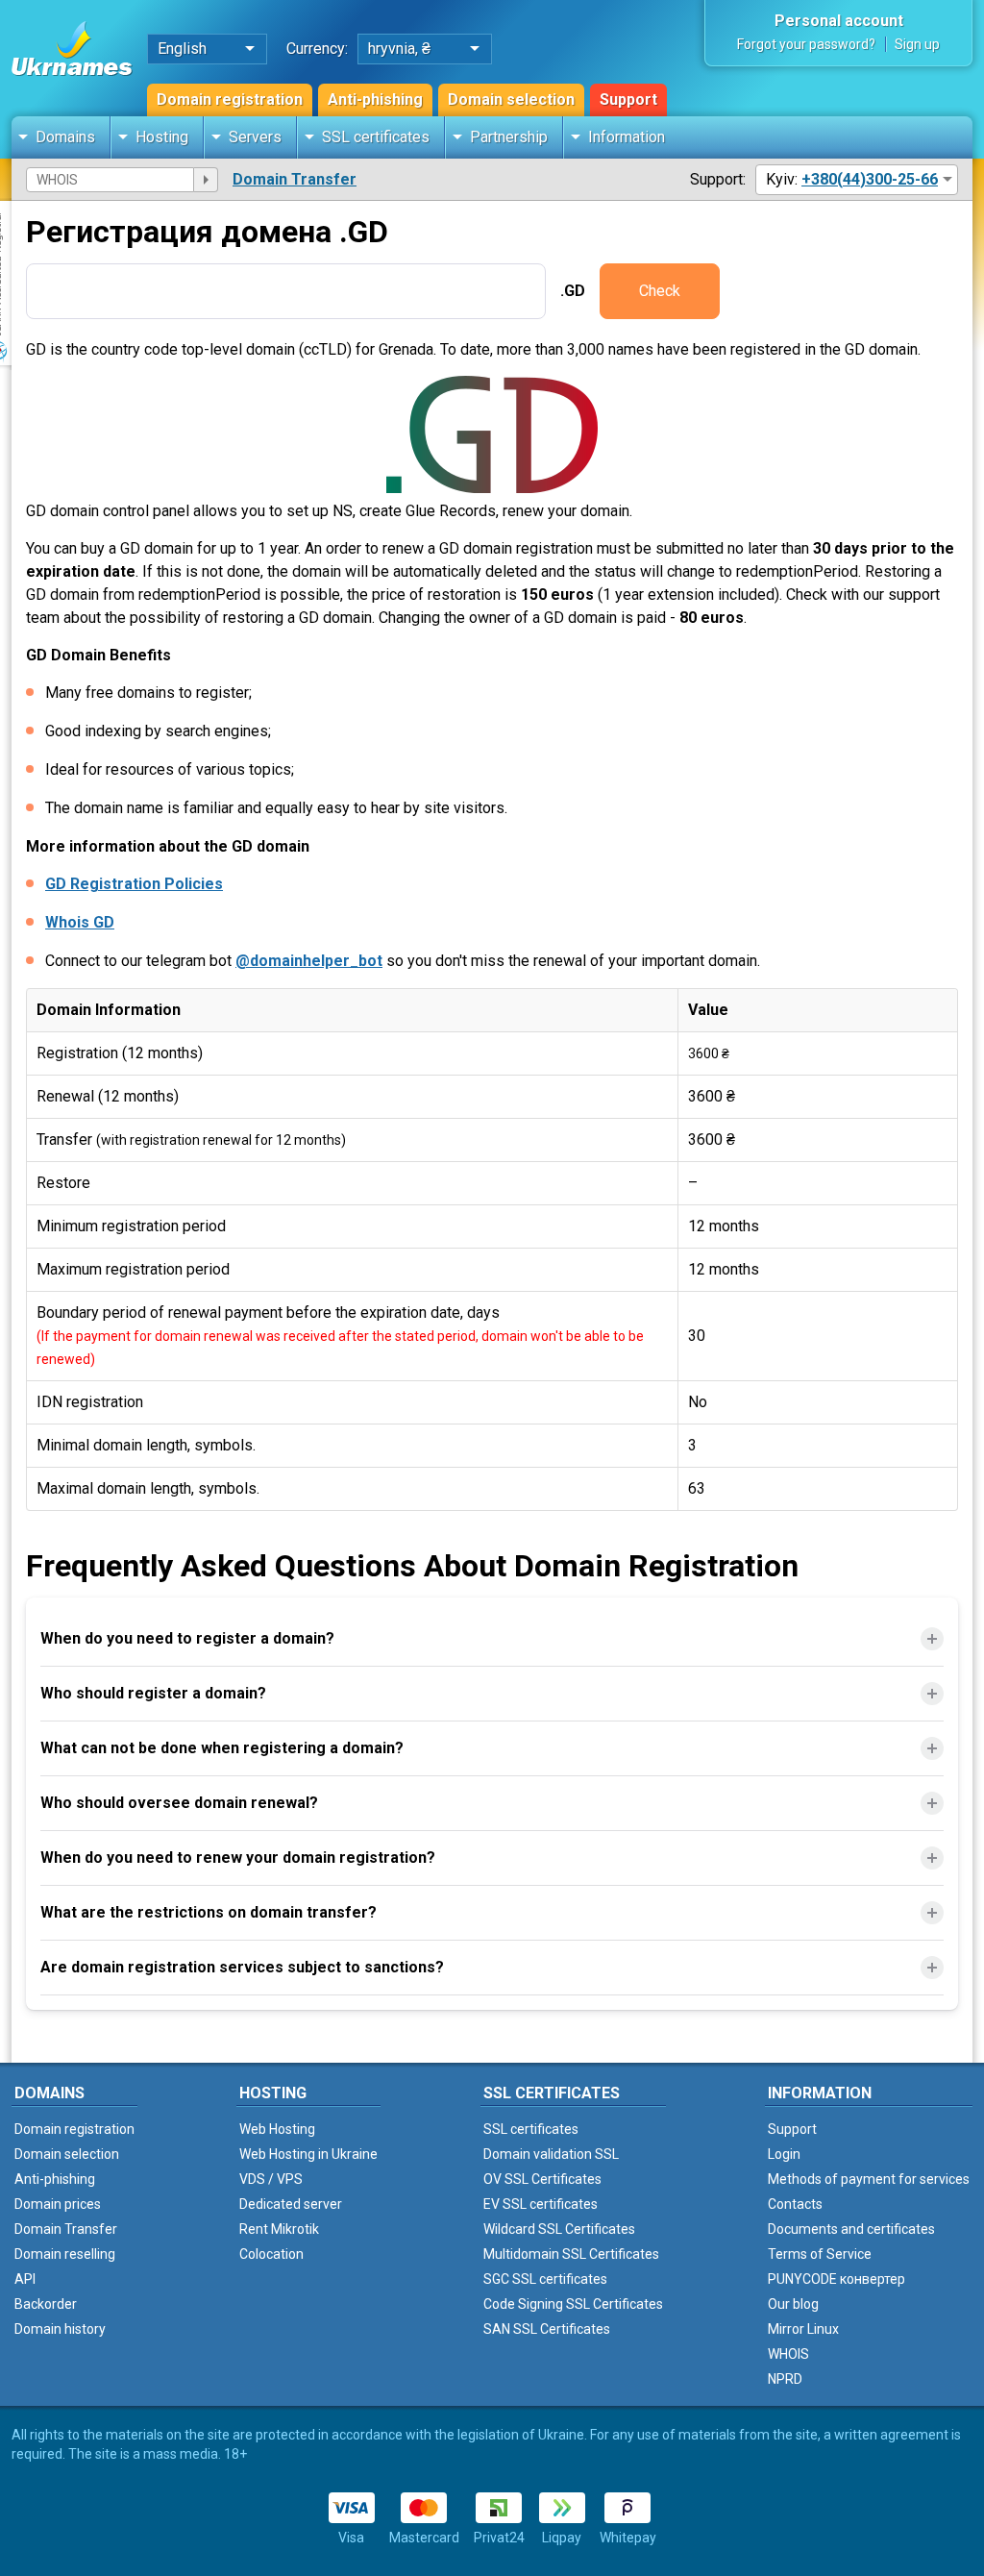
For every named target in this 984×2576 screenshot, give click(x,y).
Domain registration (230, 99)
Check (660, 291)
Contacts (795, 2204)
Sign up (917, 44)
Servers (255, 137)
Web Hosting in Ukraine (308, 2154)
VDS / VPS (271, 2179)
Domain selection (511, 99)
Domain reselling (65, 2254)
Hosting (162, 137)
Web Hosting (277, 2129)
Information (627, 137)
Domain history (60, 2329)
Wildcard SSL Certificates (559, 2229)
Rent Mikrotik (279, 2229)
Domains (65, 137)
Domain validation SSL (551, 2154)
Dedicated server (291, 2204)
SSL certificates (376, 137)
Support (628, 99)
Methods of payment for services (869, 2179)
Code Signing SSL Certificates (573, 2304)
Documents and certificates (851, 2229)
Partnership (509, 137)
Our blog (793, 2304)
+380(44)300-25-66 (870, 179)
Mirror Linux (803, 2329)
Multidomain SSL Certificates (571, 2254)
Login (784, 2154)
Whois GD (80, 922)
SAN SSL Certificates (547, 2329)
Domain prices (58, 2204)
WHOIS (788, 2354)
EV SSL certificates (541, 2204)
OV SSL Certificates (542, 2179)
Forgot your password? (806, 44)
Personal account (839, 21)
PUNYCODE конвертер (836, 2279)
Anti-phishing (375, 99)
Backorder (46, 2304)
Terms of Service (820, 2254)
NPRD (785, 2379)
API (25, 2279)
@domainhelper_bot (309, 961)
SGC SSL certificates (545, 2279)
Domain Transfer (295, 179)
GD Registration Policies (134, 884)
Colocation (271, 2254)
